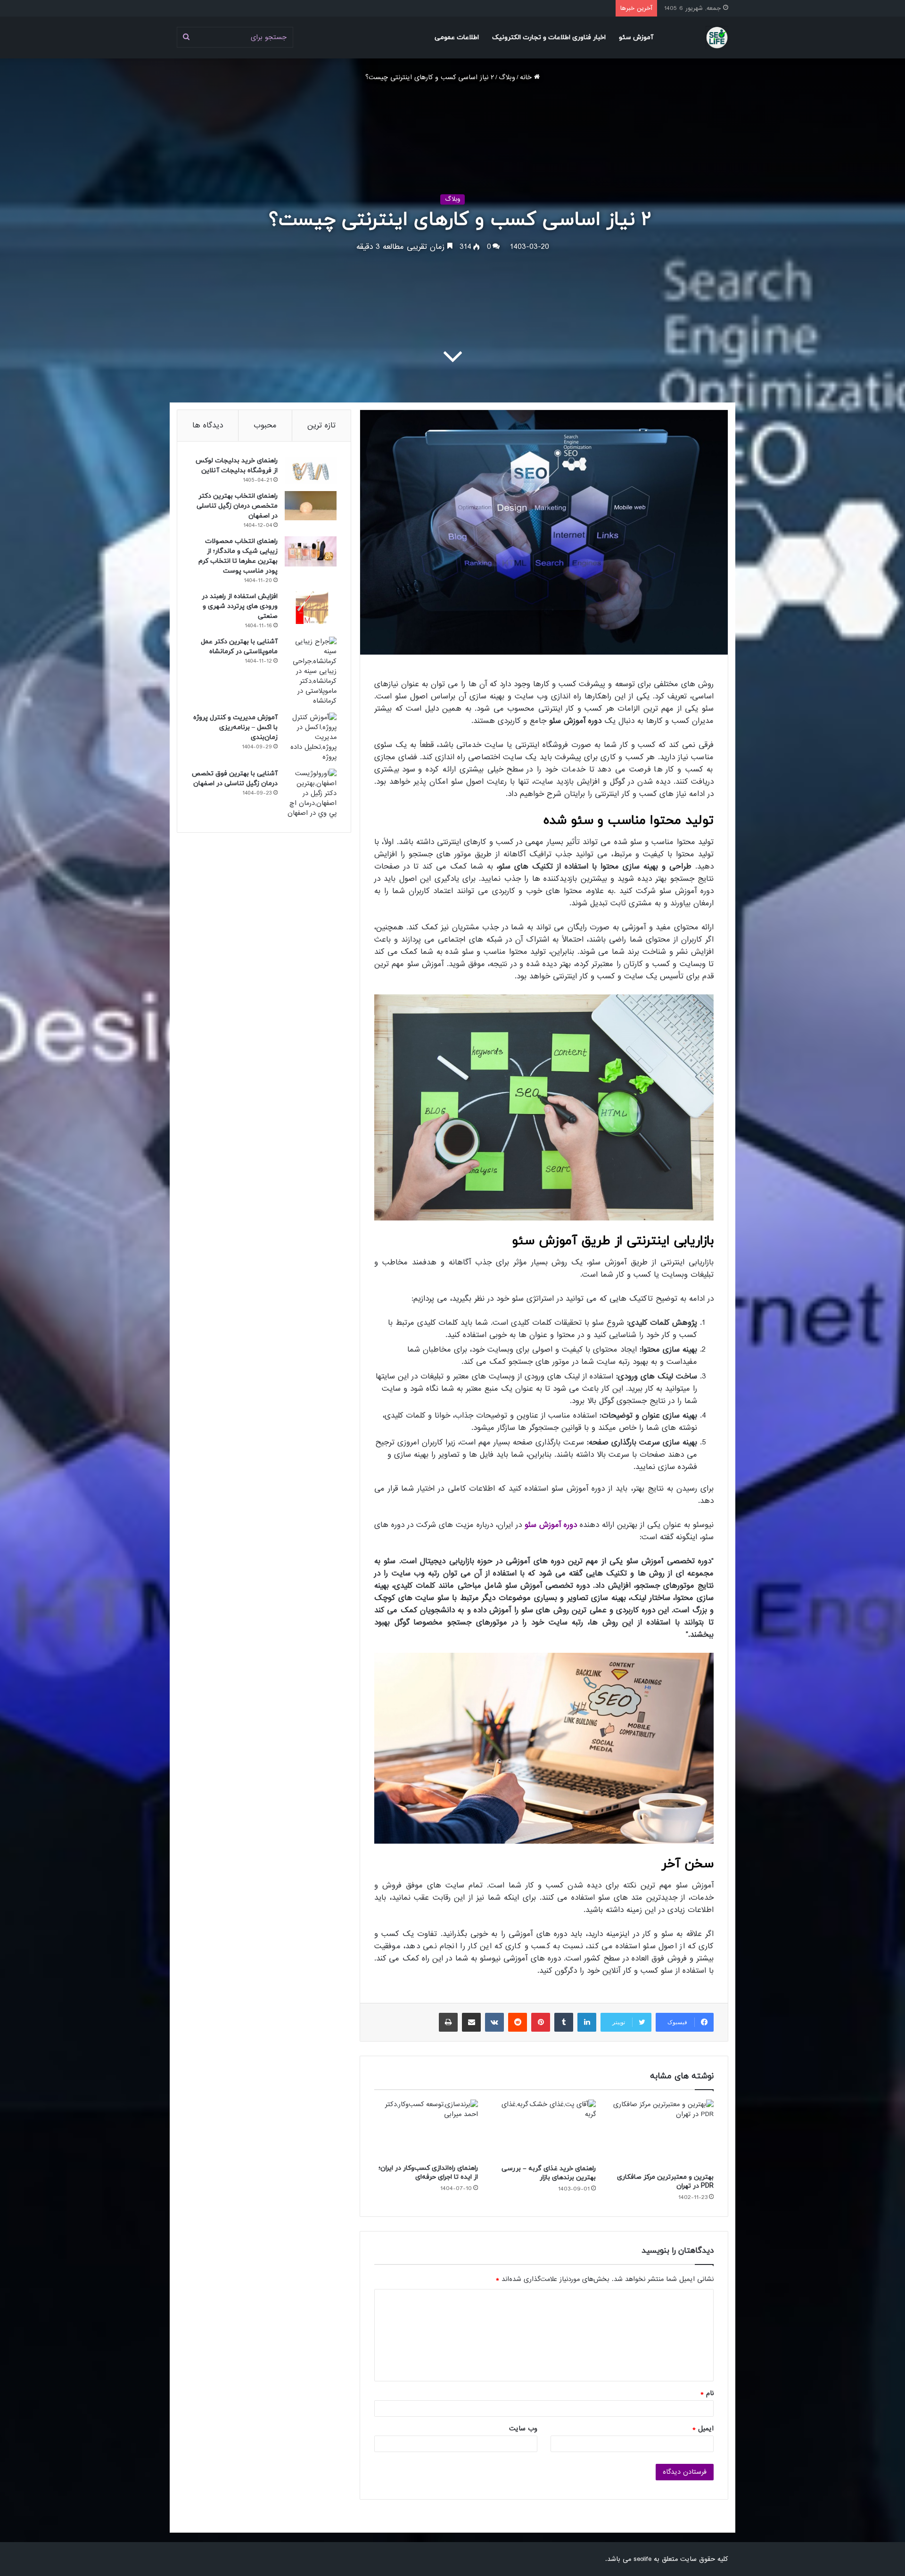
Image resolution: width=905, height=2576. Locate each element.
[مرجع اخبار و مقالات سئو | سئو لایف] (717, 37)
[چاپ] (448, 2022)
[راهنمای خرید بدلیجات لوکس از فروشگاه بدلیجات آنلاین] (311, 470)
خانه (527, 77)
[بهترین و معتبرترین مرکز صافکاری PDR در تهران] (662, 2133)
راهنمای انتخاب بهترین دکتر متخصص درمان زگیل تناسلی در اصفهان (237, 506)
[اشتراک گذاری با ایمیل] (471, 2022)
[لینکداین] (587, 2022)
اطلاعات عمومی (457, 37)
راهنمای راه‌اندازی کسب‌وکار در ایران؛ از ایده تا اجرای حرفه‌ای (428, 2173)
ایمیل (703, 2428)
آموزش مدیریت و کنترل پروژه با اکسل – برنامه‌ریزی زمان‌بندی (235, 727)
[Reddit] (518, 2022)
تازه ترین (321, 425)
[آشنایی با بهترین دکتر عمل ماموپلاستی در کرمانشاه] (311, 671)
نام (707, 2393)
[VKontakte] (494, 2022)
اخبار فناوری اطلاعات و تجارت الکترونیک (549, 37)
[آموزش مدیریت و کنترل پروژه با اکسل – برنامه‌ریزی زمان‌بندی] (311, 737)
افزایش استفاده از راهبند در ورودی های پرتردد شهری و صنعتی (240, 606)
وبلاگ (507, 77)
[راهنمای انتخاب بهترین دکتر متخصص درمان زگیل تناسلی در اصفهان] (311, 506)
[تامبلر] (564, 2022)
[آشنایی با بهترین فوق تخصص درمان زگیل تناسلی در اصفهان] (311, 793)
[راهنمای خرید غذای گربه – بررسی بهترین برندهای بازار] (544, 2129)
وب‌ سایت (523, 2428)
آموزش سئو (636, 37)
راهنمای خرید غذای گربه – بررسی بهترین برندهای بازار (549, 2173)
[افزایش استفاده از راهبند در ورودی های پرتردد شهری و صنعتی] (311, 608)
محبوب (265, 425)
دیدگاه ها (208, 425)
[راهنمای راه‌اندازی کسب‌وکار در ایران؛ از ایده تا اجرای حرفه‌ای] (426, 2129)
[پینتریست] (541, 2022)
